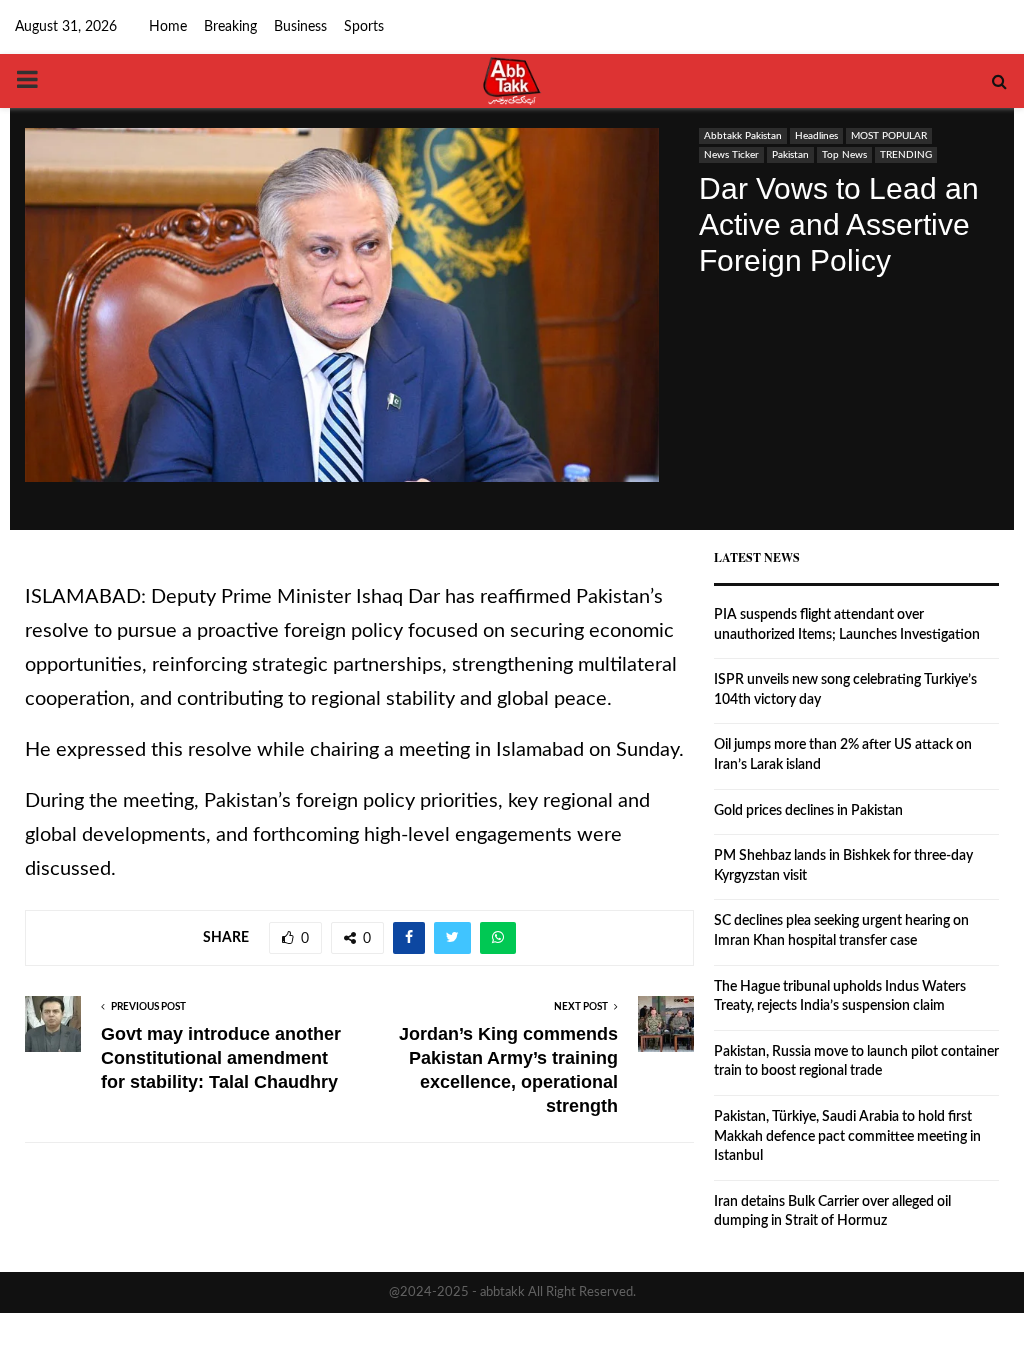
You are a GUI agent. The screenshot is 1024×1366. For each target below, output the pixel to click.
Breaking (230, 27)
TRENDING (906, 155)
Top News (844, 155)
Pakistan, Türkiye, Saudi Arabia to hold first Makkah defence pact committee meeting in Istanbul (847, 1136)
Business (300, 27)
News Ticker (731, 155)
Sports (364, 27)
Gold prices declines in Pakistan (808, 811)
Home (168, 27)
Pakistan (790, 155)
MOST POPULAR (889, 136)
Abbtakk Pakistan (743, 136)
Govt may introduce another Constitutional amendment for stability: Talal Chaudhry (221, 1058)
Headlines (816, 136)
